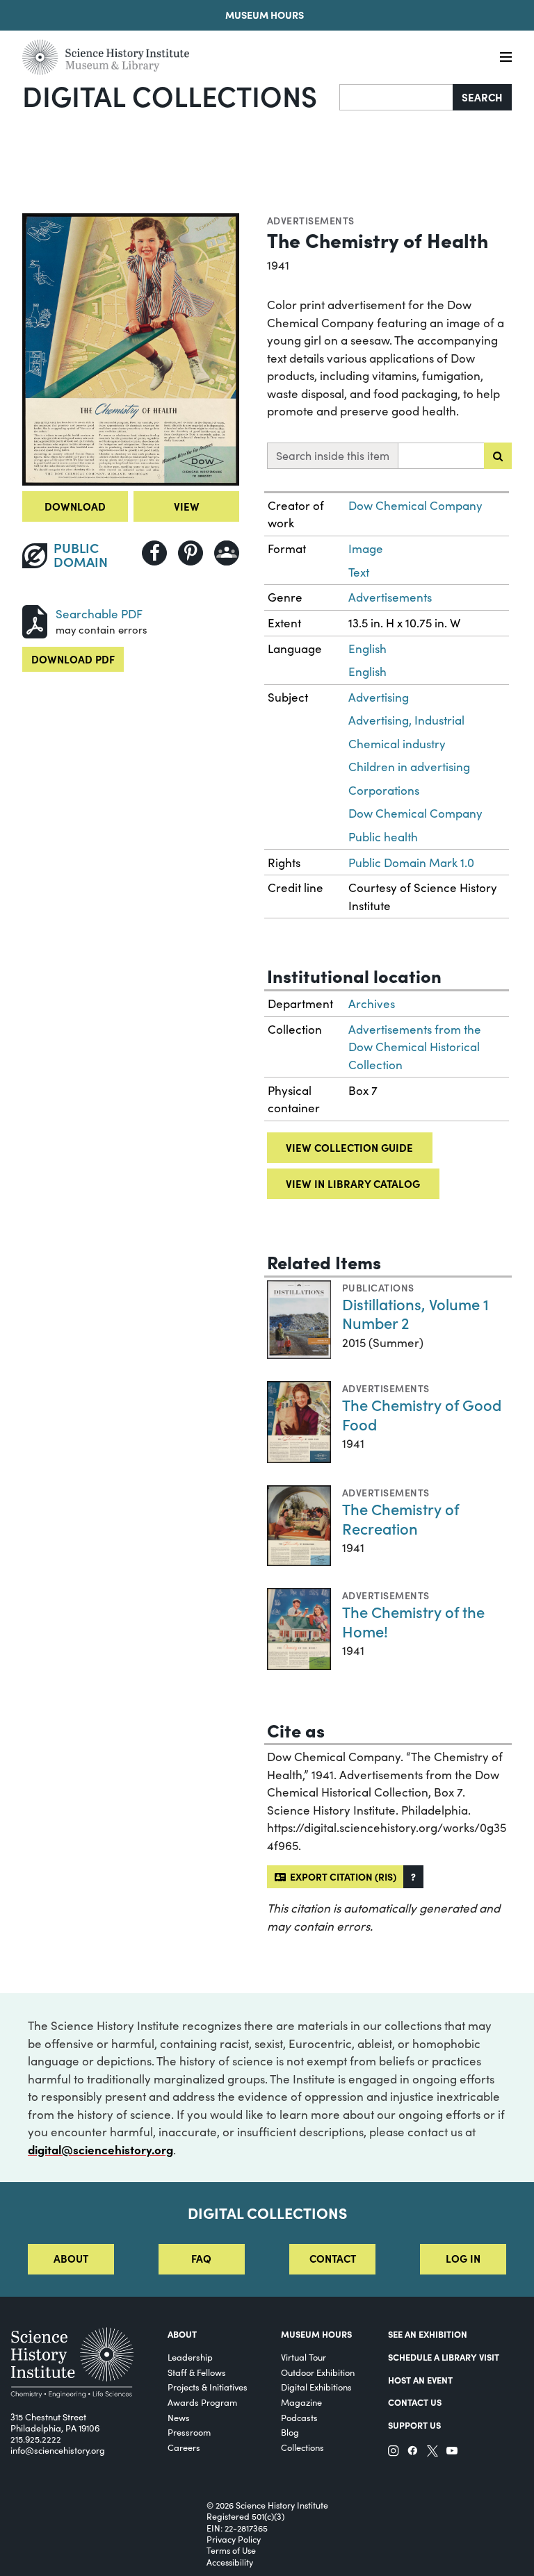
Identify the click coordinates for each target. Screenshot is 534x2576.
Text (359, 572)
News (179, 2417)
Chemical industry (397, 744)
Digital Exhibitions (316, 2387)
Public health (383, 837)
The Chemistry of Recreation (400, 1518)
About (71, 2258)
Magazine (301, 2402)
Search (482, 97)
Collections (302, 2447)
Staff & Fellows (197, 2372)
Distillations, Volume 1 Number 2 (415, 1313)
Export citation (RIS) (341, 1876)
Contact (333, 2258)
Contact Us (415, 2402)
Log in (463, 2258)
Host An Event (420, 2379)
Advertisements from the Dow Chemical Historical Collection (415, 1047)
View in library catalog (353, 1183)
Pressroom (189, 2432)
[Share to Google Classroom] (227, 553)
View (187, 506)
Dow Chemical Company (415, 505)
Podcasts (299, 2417)
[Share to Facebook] (154, 553)
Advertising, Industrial (406, 720)
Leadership (190, 2357)
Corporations (384, 790)
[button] (413, 1877)
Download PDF (73, 659)
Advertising (379, 697)
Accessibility (230, 2562)
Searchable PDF (99, 614)
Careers (184, 2447)
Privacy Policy (234, 2539)
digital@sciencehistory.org (100, 2149)
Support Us (414, 2425)
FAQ (201, 2258)
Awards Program (202, 2402)
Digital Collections (170, 95)
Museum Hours (265, 15)
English (367, 649)
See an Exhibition (428, 2334)
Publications (378, 1287)
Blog (290, 2432)
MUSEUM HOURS (316, 2334)
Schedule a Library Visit (444, 2356)
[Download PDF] (35, 619)
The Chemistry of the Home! (413, 1621)
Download (75, 506)
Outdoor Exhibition (318, 2372)
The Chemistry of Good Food (422, 1414)
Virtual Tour (304, 2357)
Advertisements (311, 220)
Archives (372, 1004)
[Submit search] (498, 456)
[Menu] (506, 57)
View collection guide (349, 1147)
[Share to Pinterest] (191, 553)
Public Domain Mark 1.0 (411, 862)
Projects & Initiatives (208, 2387)
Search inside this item (333, 455)
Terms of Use (231, 2550)
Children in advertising (409, 767)
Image (366, 548)
